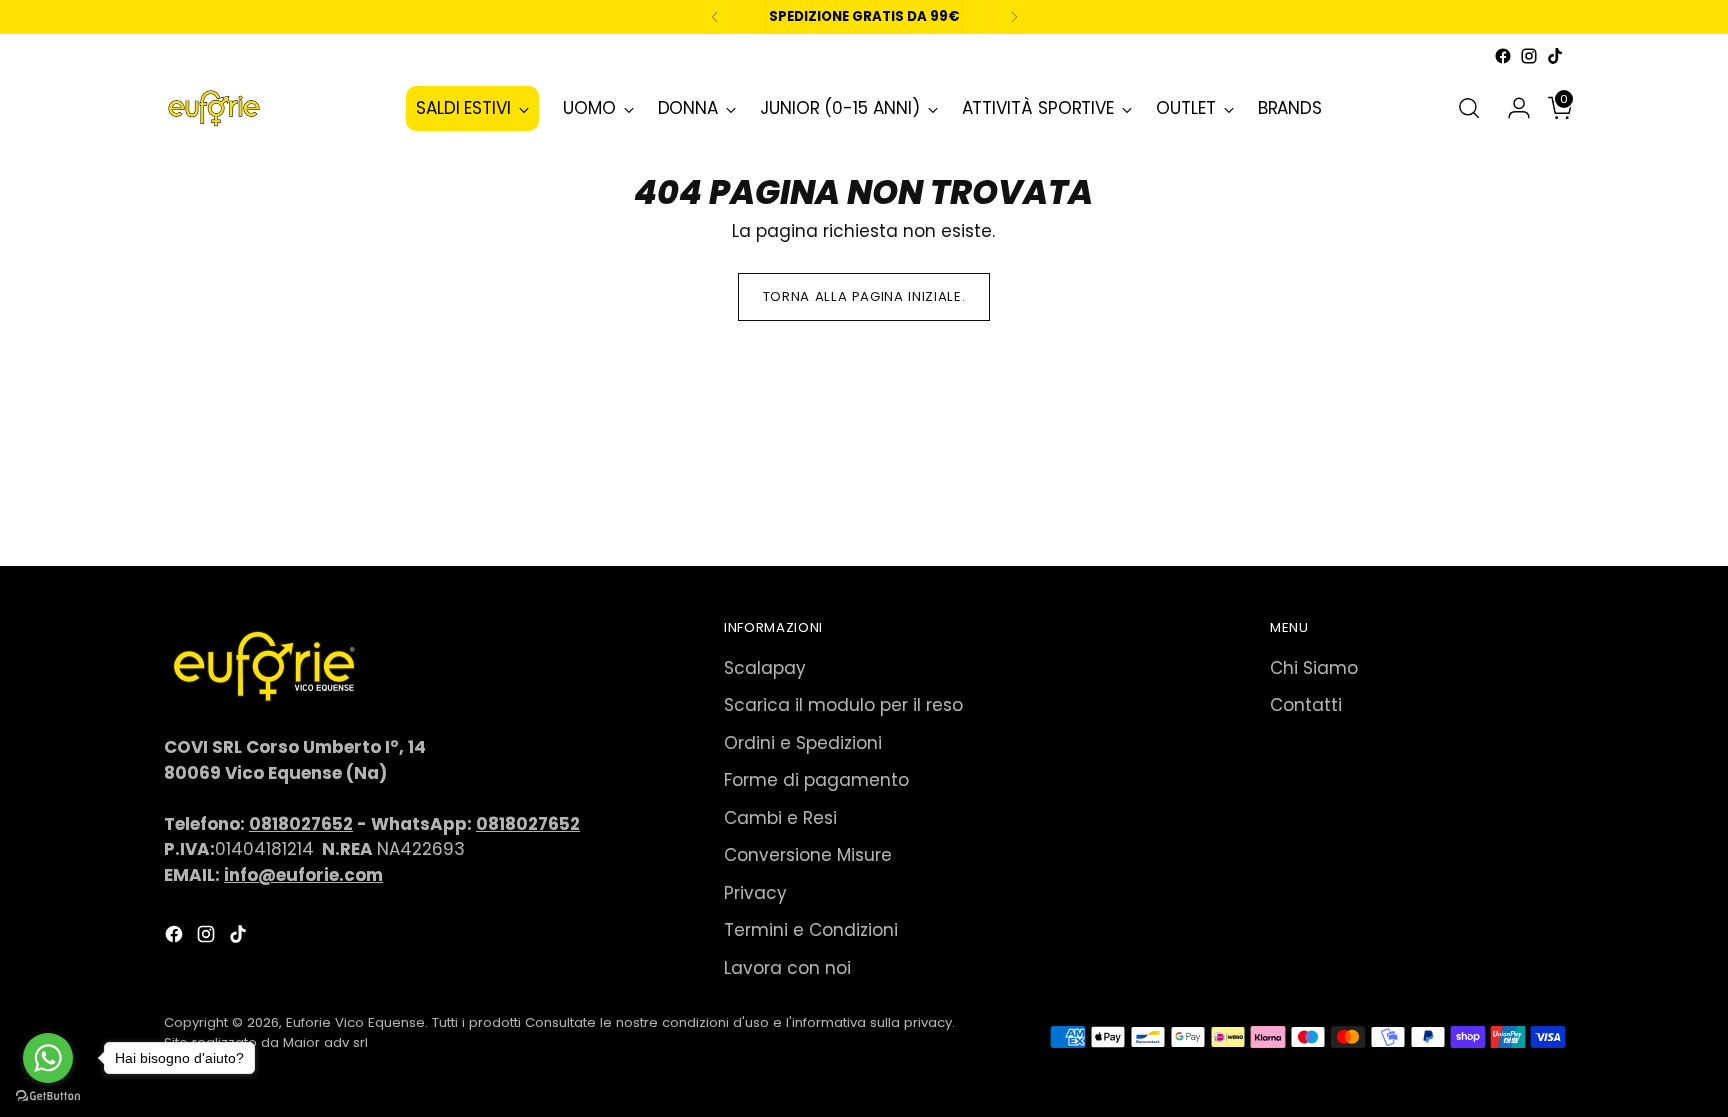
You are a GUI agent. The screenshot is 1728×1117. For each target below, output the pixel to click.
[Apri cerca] (1469, 108)
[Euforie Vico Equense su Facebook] (1503, 56)
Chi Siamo (1314, 668)
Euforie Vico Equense (355, 1022)
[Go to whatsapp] (48, 1058)
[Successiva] (1014, 17)
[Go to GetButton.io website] (48, 1096)
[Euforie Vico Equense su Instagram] (1529, 56)
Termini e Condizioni (811, 930)
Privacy (755, 893)
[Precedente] (715, 17)
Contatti (1306, 705)
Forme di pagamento (816, 780)
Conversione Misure (808, 855)
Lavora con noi (787, 968)
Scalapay (765, 668)
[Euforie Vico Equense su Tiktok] (1555, 56)
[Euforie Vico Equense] (214, 108)
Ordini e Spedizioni (803, 743)
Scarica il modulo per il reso (843, 705)
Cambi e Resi (780, 818)
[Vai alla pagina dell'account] (1511, 108)
